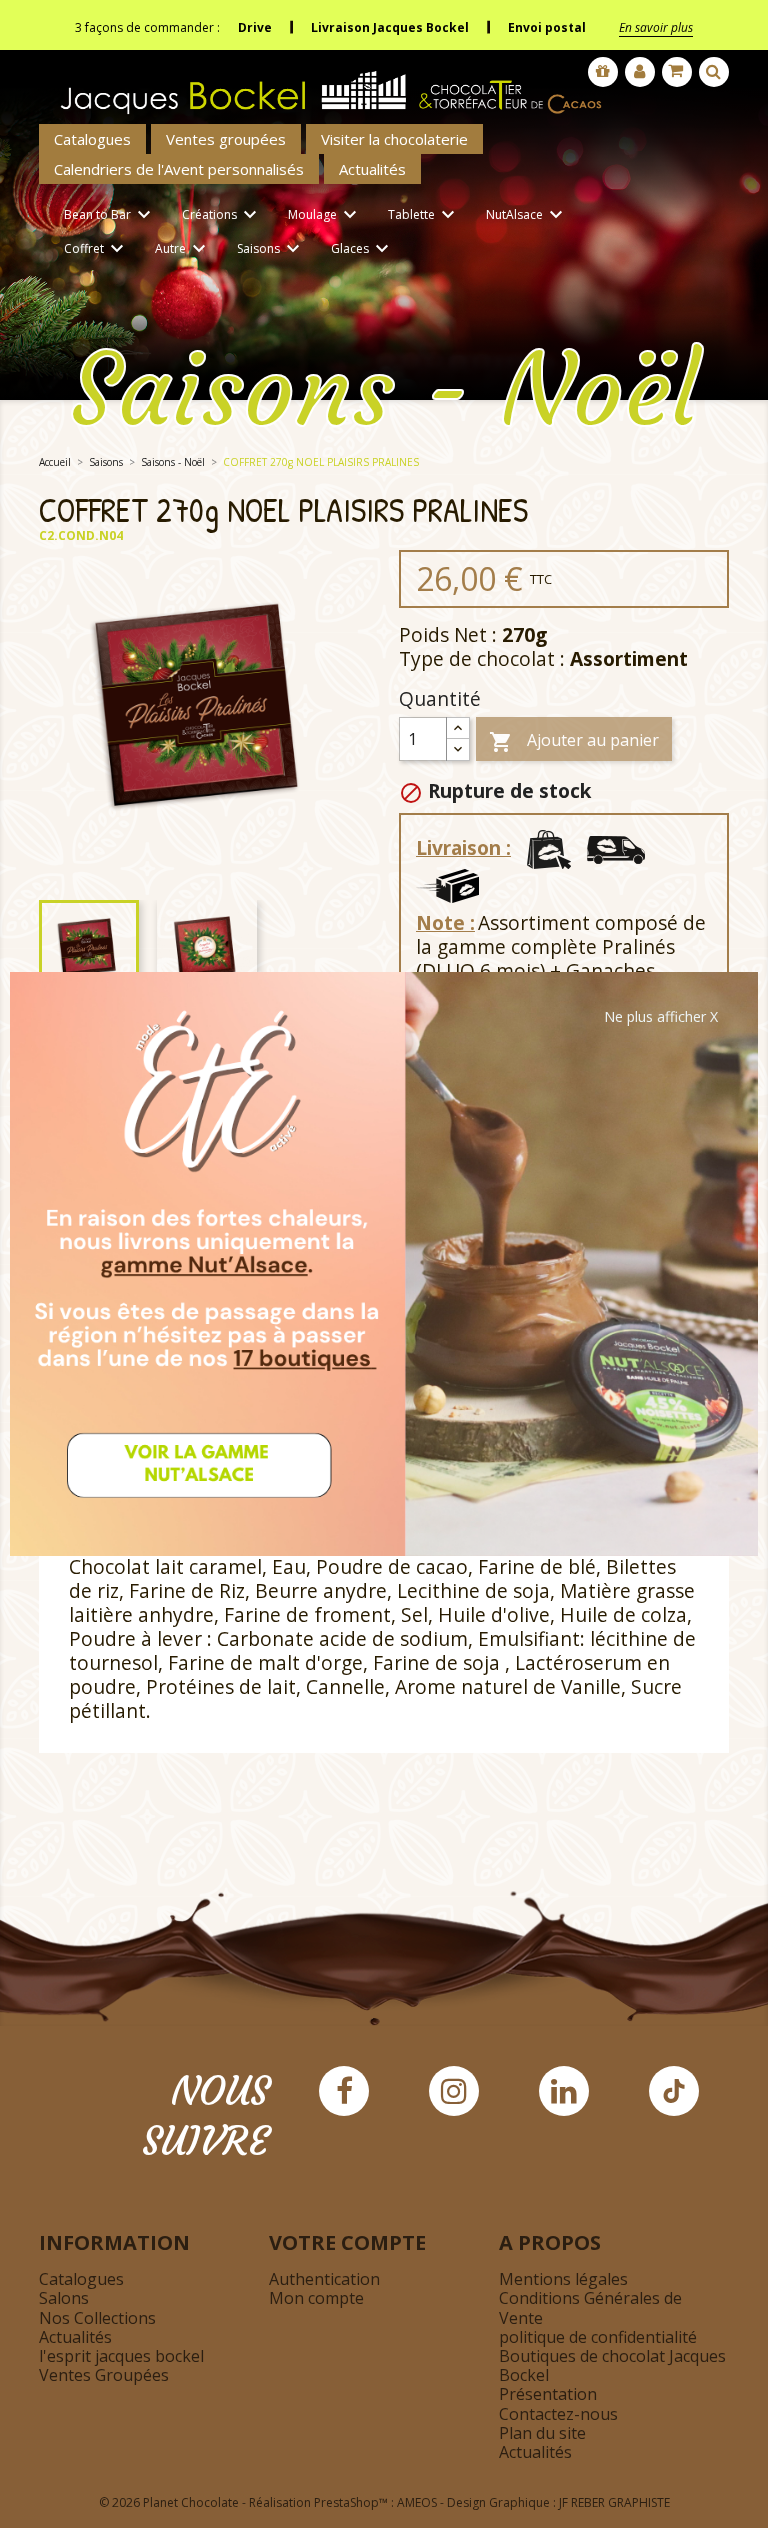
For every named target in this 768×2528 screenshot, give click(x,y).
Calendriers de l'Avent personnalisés (179, 169)
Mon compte (316, 2298)
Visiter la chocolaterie (394, 139)
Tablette (424, 215)
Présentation (548, 2394)
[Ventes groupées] (603, 72)
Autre (183, 249)
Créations (222, 215)
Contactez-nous (558, 2414)
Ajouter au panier (574, 741)
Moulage (325, 215)
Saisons (271, 249)
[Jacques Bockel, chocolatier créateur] (324, 84)
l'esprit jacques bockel (121, 2356)
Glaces (362, 249)
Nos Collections (97, 2318)
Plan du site (542, 2433)
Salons (64, 2298)
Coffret (96, 249)
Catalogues (92, 139)
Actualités (372, 169)
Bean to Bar (110, 215)
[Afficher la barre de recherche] (714, 72)
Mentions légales (563, 2279)
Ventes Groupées (104, 2375)
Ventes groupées (226, 139)
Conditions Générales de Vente (590, 2307)
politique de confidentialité (598, 2337)
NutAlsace (527, 215)
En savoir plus (656, 27)
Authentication (324, 2279)
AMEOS (417, 2502)
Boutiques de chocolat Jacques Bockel (612, 2365)
